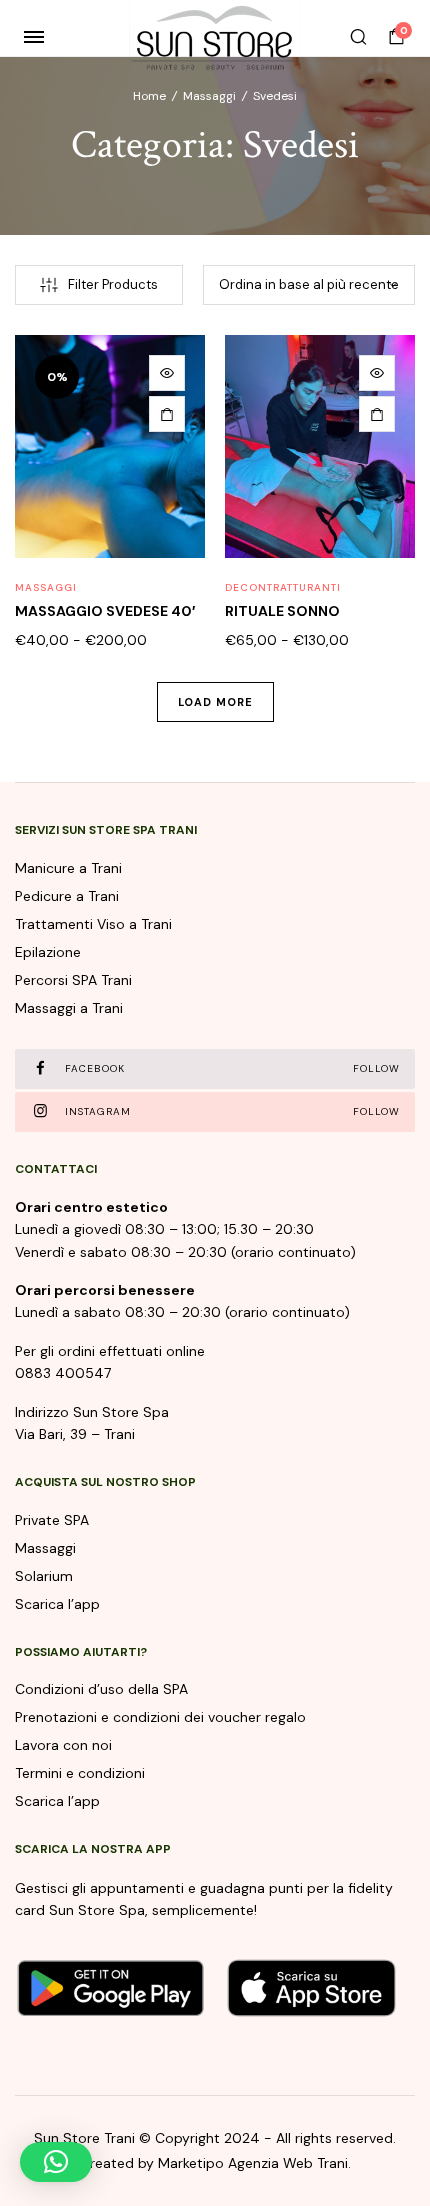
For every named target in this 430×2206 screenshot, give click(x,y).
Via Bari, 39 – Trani (75, 1434)
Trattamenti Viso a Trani (93, 924)
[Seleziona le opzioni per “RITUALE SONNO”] (377, 414)
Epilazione (48, 952)
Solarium (44, 1576)
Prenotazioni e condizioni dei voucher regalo (160, 1717)
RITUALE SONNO (282, 611)
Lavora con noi (63, 1745)
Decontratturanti (283, 587)
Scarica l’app (57, 1604)
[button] (56, 2162)
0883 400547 (63, 1373)
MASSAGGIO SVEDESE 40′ (105, 611)
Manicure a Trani (68, 868)
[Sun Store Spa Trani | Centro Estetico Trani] (215, 37)
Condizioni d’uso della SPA (101, 1689)
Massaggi (209, 96)
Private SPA (52, 1520)
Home (149, 96)
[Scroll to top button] (398, 2126)
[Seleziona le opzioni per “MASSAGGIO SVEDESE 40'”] (167, 414)
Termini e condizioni (80, 1773)
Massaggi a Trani (69, 1008)
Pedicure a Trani (67, 896)
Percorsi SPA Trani (73, 980)
